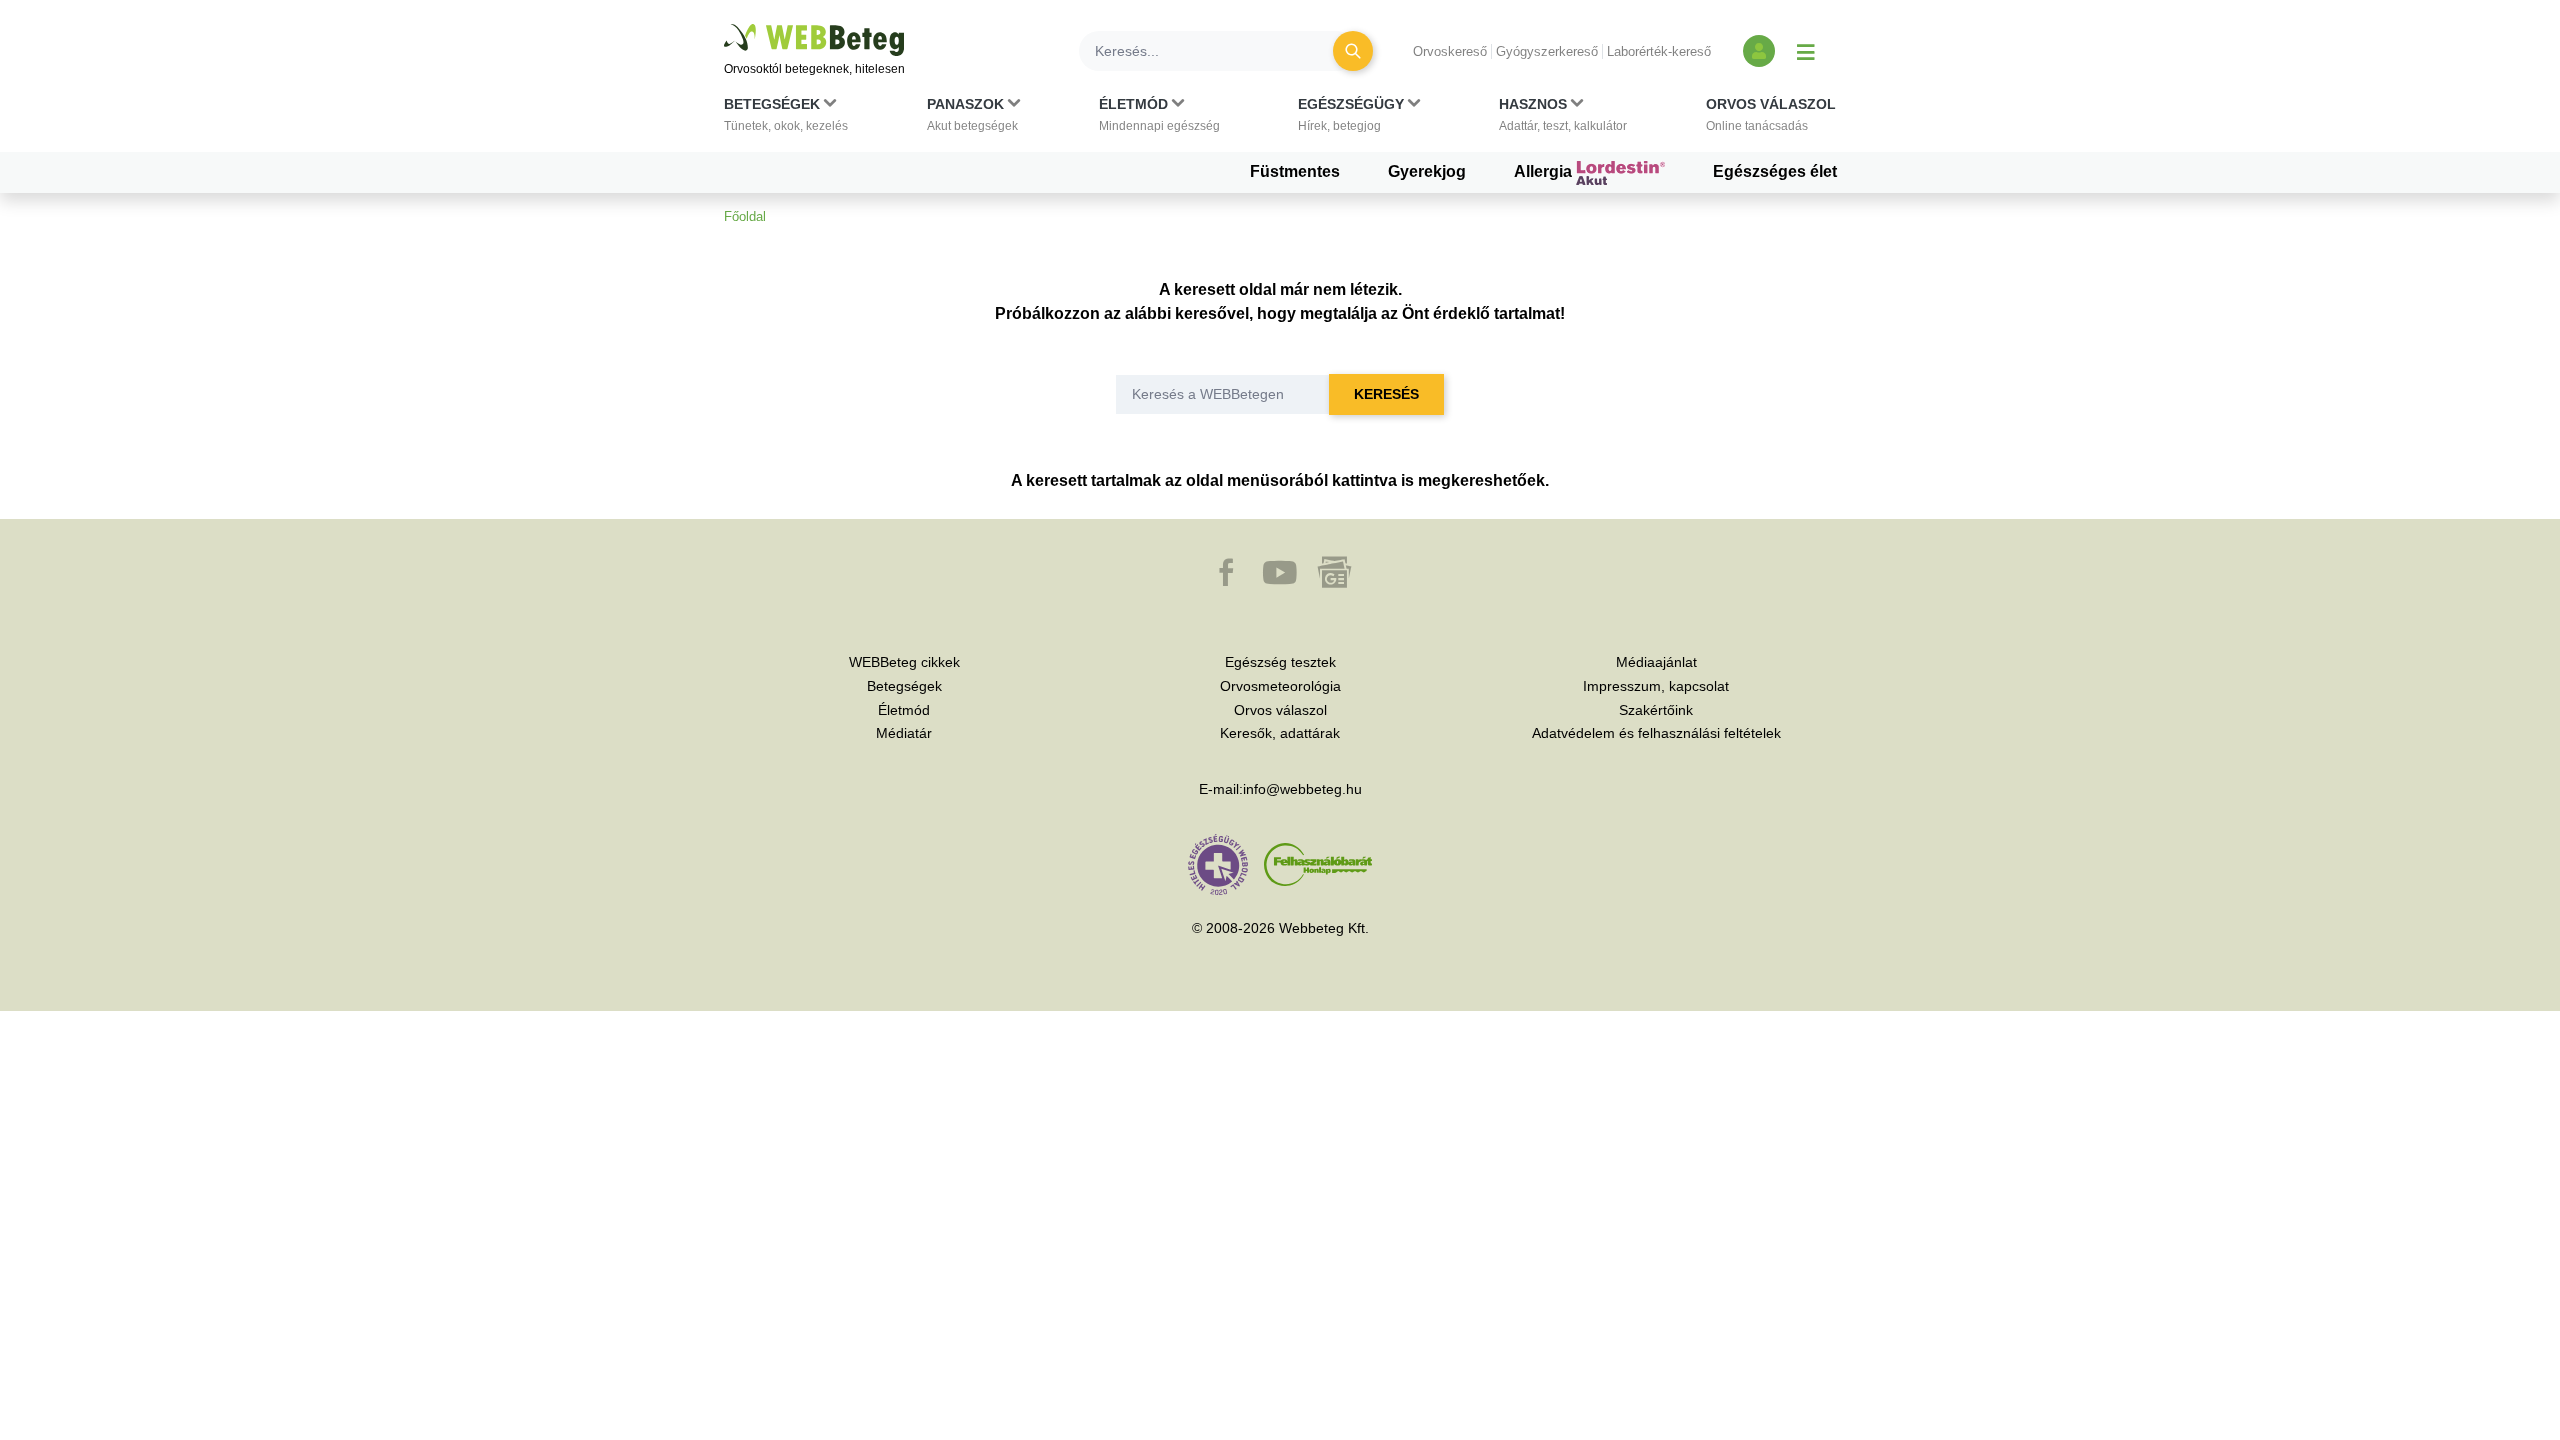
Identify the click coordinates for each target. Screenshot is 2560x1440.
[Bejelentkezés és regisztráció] (1759, 51)
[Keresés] (1353, 51)
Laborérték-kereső (1659, 51)
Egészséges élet (1775, 171)
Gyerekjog (1427, 171)
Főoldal (745, 216)
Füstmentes (1295, 171)
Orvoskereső (1450, 51)
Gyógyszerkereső (1547, 51)
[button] (786, 119)
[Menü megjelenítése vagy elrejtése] (1806, 51)
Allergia (1545, 171)
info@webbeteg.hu (1302, 789)
